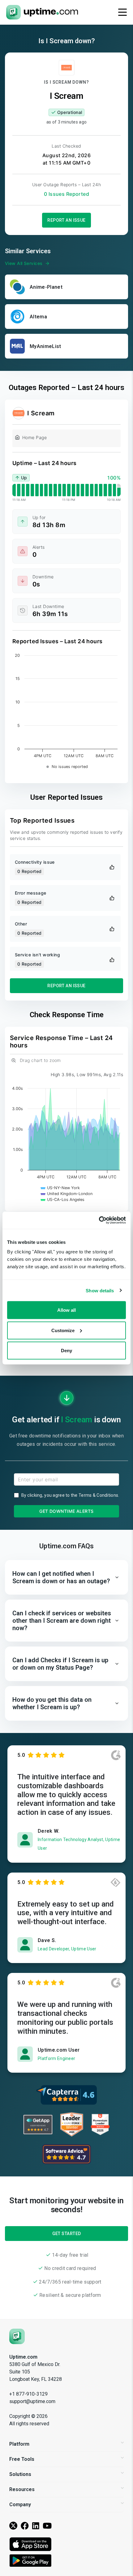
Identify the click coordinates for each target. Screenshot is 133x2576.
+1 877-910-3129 (28, 2394)
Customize (63, 1330)
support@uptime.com (32, 2401)
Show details (100, 1290)
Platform (19, 2444)
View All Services (24, 263)
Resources (22, 2489)
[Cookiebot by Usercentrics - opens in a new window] (99, 1220)
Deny (66, 1351)
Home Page (34, 437)
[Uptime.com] (17, 2336)
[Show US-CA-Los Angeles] (63, 1200)
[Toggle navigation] (122, 12)
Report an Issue (66, 220)
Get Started (67, 2234)
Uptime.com (23, 2357)
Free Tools (22, 2459)
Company (20, 2505)
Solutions (20, 2474)
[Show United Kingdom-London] (67, 1194)
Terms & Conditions (98, 1495)
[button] (66, 1577)
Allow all (66, 1310)
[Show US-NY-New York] (60, 1188)
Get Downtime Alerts (66, 1511)
